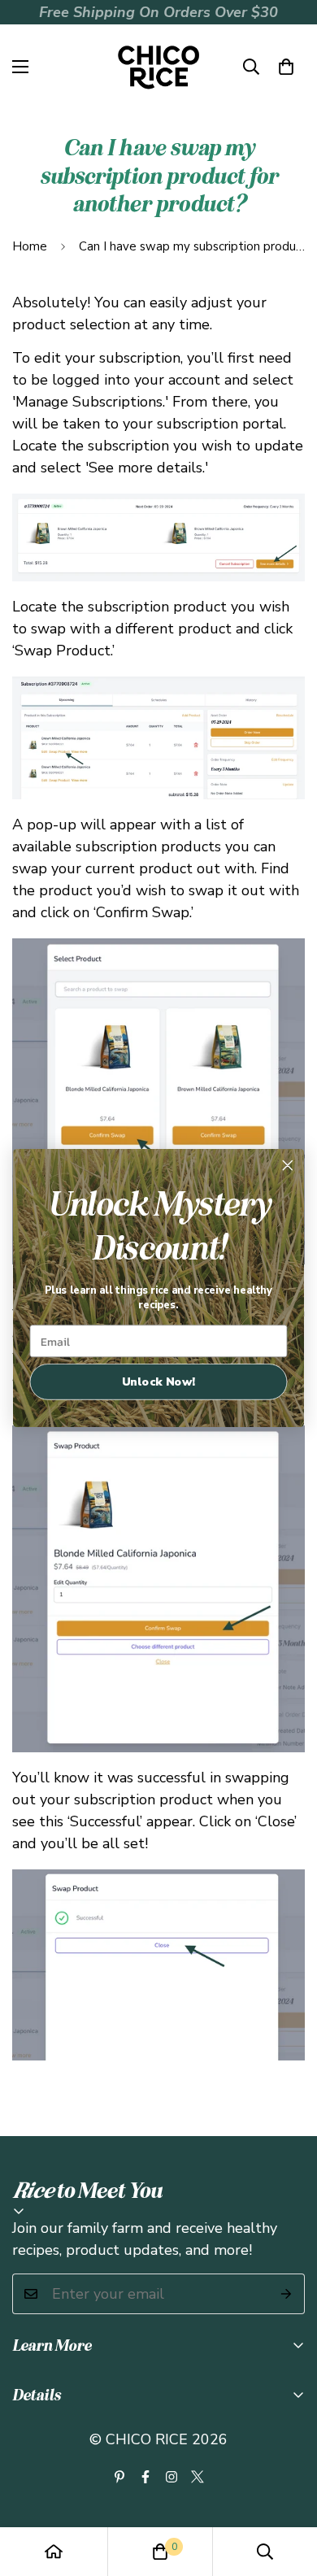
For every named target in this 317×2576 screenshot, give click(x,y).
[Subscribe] (287, 2294)
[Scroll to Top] (288, 2490)
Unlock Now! (159, 1382)
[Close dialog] (288, 1165)
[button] (286, 67)
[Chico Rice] (158, 67)
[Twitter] (198, 2477)
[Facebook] (145, 2477)
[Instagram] (172, 2477)
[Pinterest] (119, 2477)
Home (30, 246)
